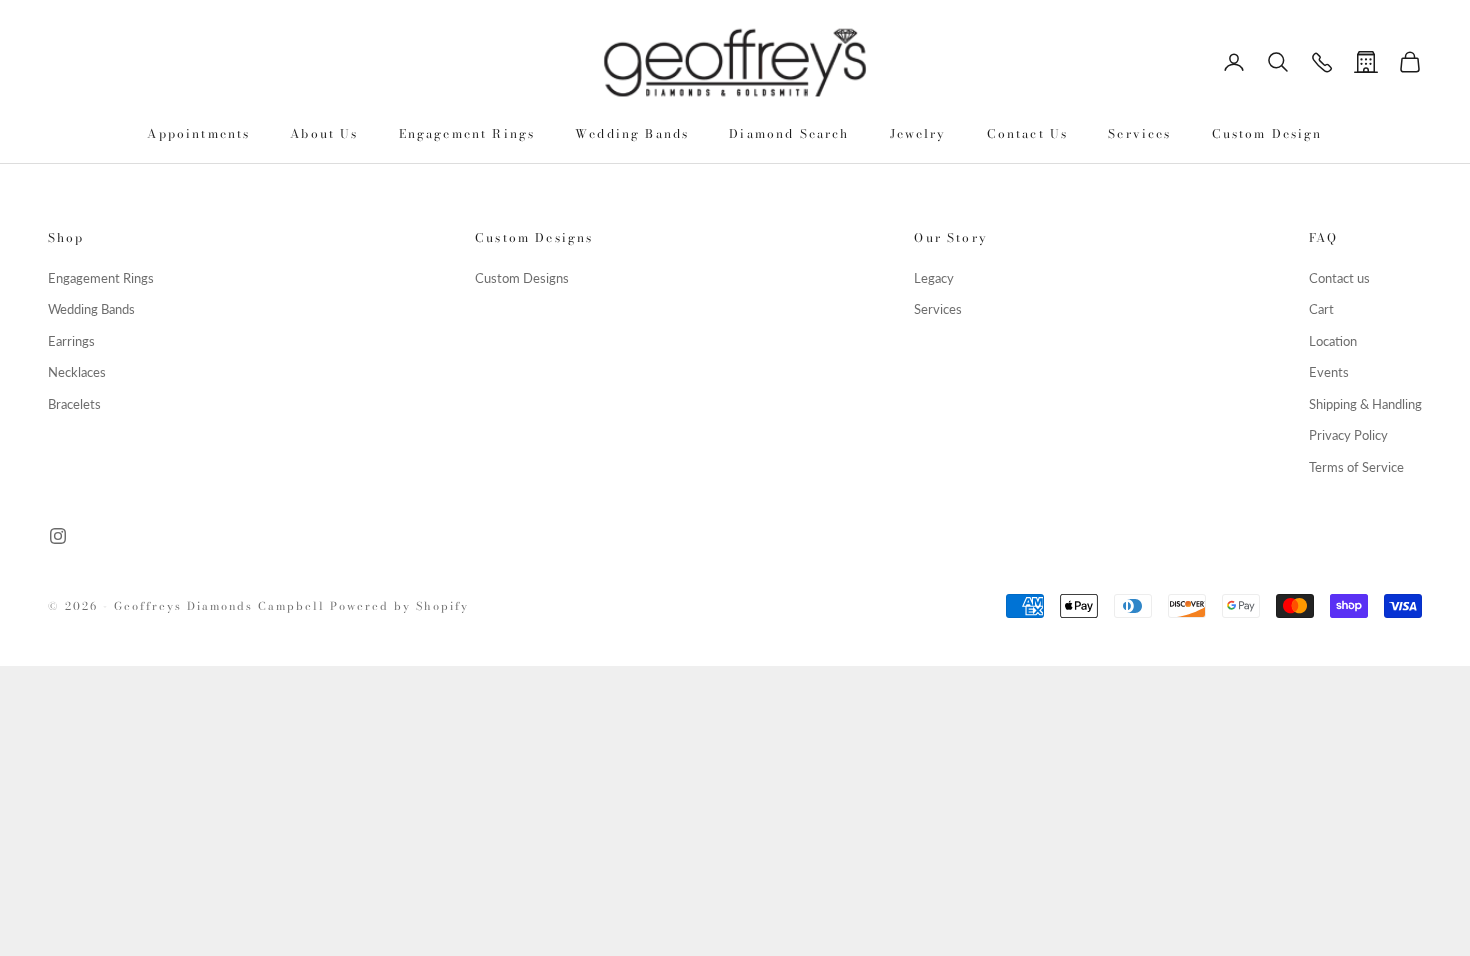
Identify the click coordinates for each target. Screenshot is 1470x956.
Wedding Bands (632, 133)
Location (1333, 341)
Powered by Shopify (399, 606)
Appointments (198, 133)
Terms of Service (1356, 467)
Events (1329, 372)
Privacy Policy (1348, 435)
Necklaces (77, 372)
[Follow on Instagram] (58, 536)
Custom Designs (522, 278)
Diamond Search (789, 133)
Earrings (71, 341)
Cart (1321, 309)
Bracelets (74, 404)
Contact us (1339, 278)
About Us (324, 133)
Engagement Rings (467, 133)
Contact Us (1028, 133)
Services (1139, 133)
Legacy (934, 278)
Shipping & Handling (1365, 404)
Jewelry (918, 133)
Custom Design (1267, 133)
